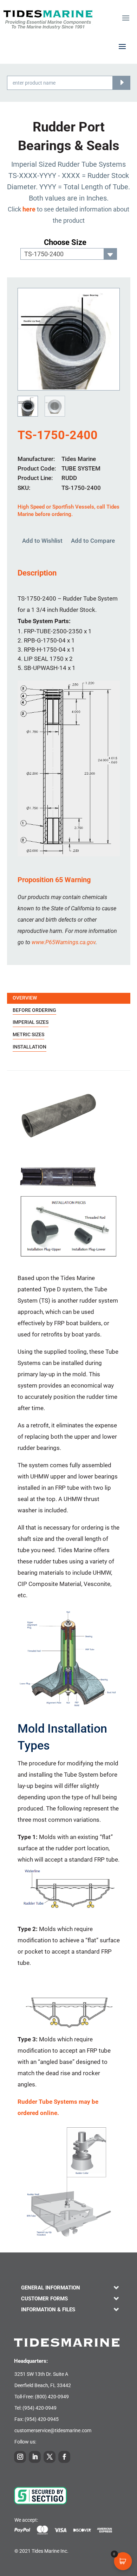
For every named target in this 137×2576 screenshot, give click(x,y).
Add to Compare (93, 541)
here (29, 209)
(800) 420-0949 (52, 2397)
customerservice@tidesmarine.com (53, 2430)
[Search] (121, 83)
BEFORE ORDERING (34, 1010)
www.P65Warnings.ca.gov (64, 942)
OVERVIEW (25, 998)
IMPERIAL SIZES (31, 1022)
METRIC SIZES (28, 1034)
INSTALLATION (30, 1047)
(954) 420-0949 (40, 2408)
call (101, 507)
